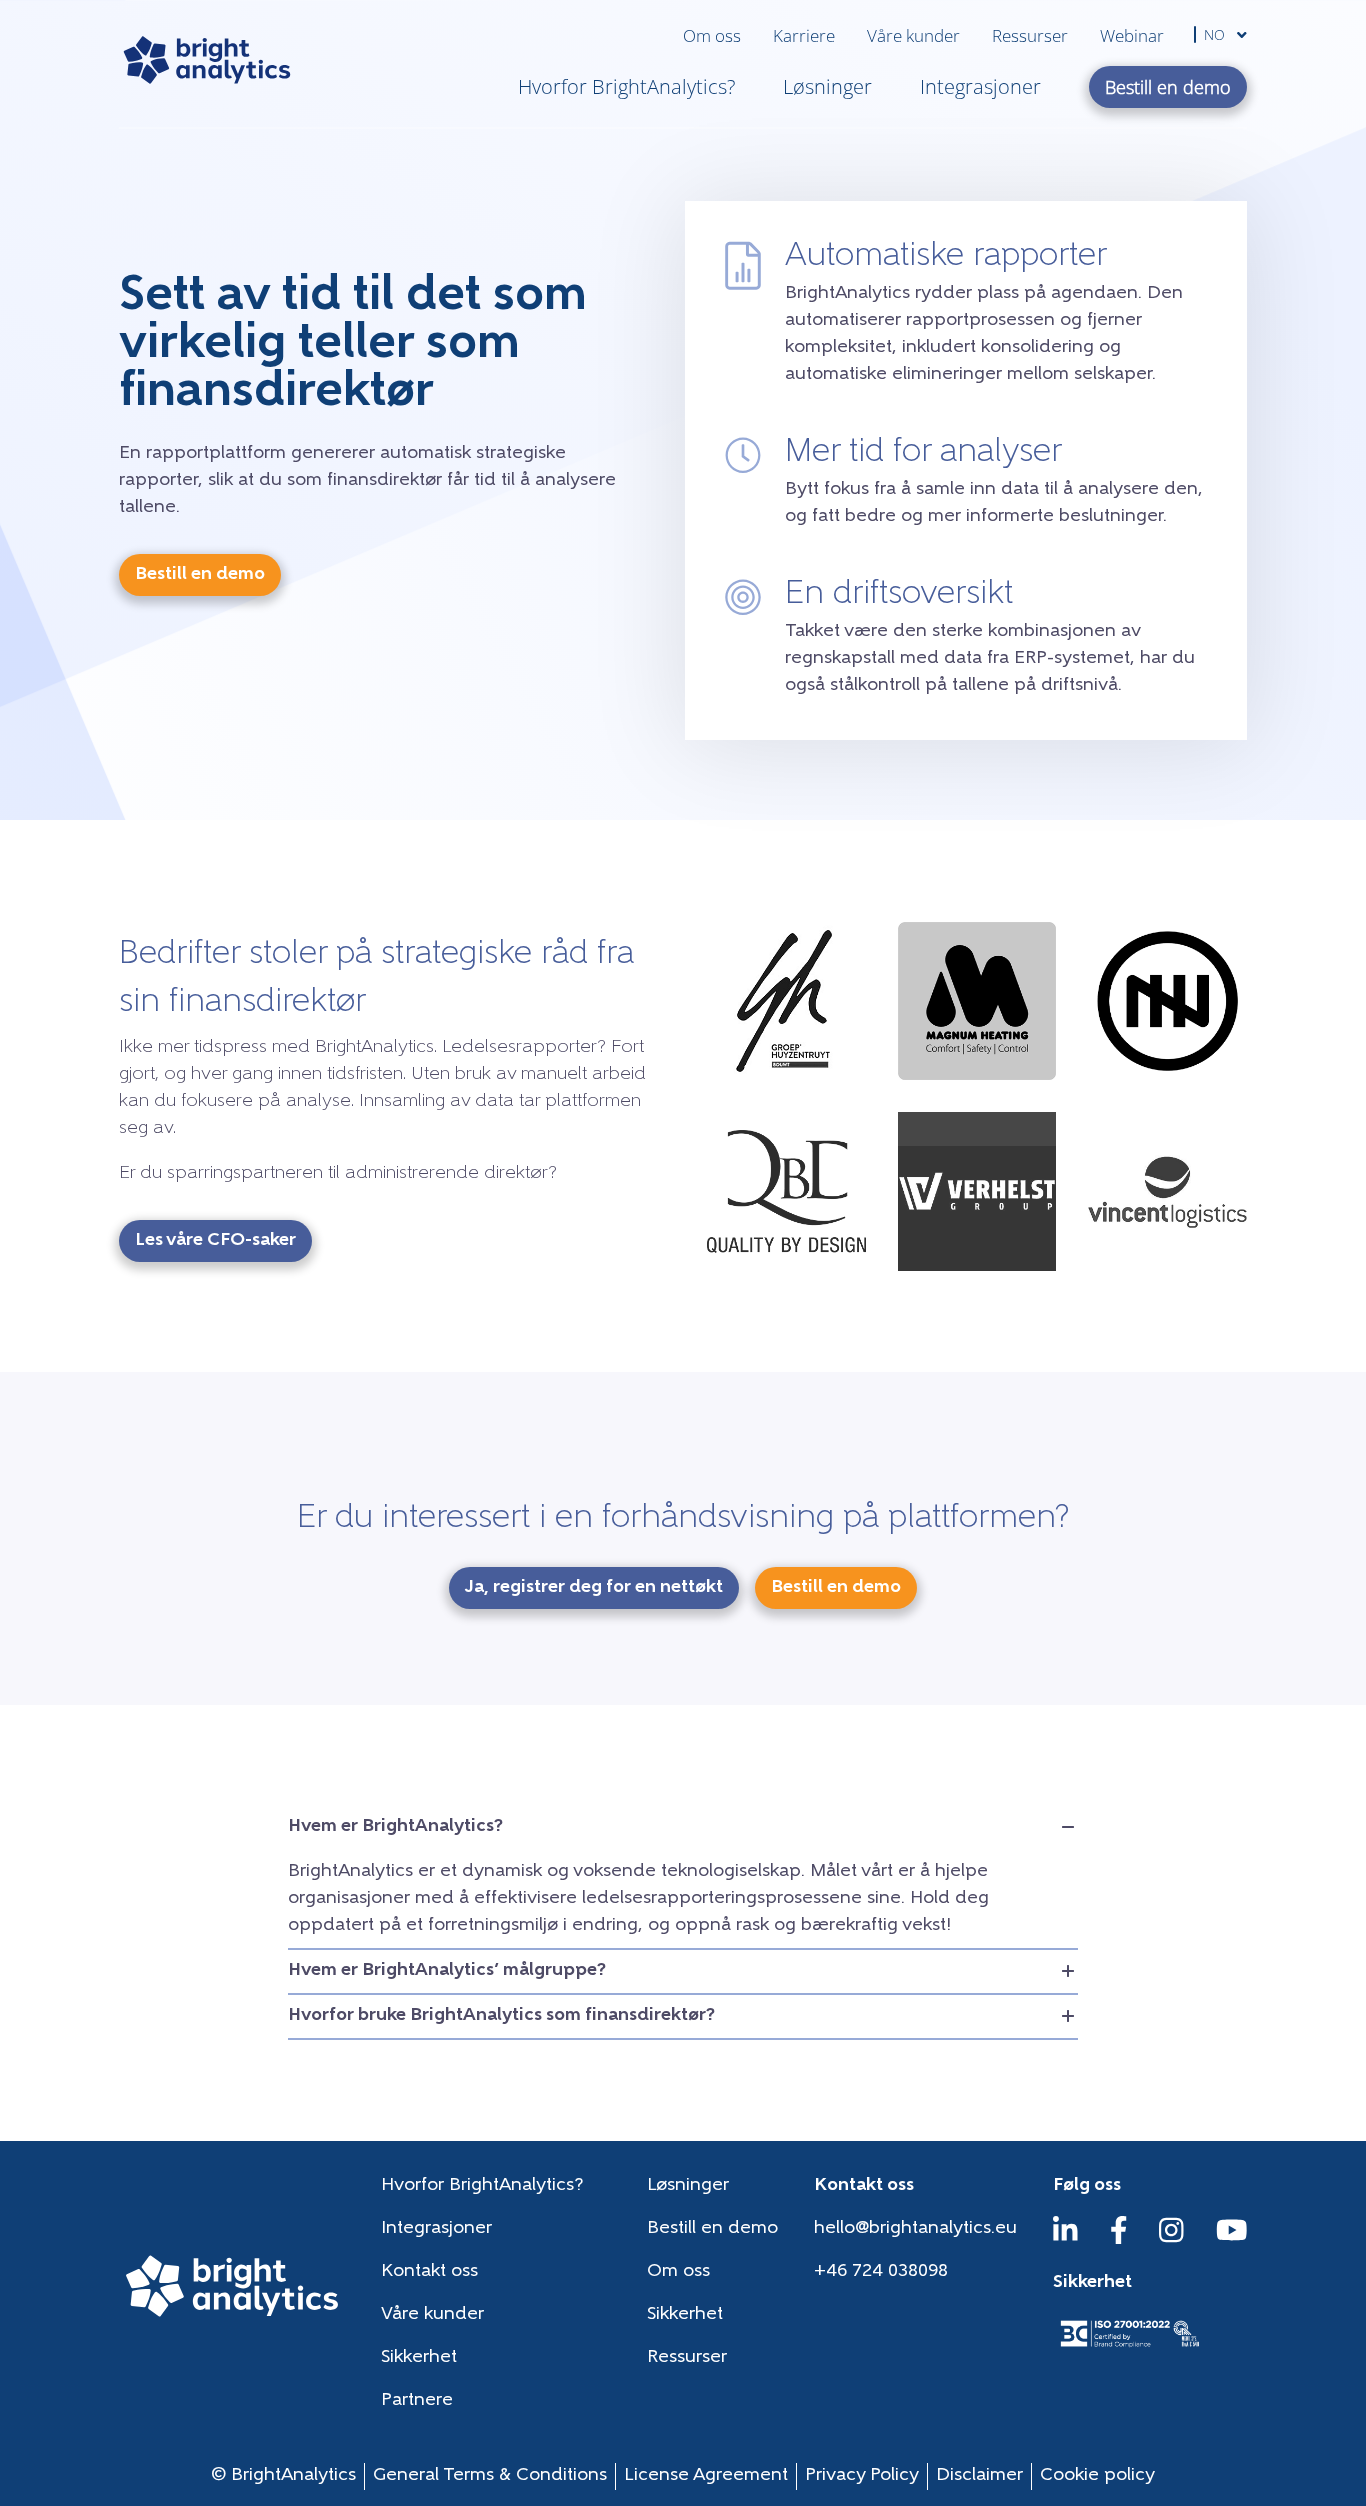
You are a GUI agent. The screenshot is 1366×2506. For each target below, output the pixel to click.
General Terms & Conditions (490, 2476)
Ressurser (1030, 35)
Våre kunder (913, 35)
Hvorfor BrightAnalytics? (626, 86)
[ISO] (1129, 2349)
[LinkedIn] (1065, 2240)
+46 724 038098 (881, 2272)
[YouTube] (1232, 2240)
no (1216, 34)
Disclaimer (979, 2476)
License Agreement (706, 2476)
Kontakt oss (429, 2272)
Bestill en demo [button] (1168, 87)
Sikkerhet (685, 2315)
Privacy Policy (862, 2476)
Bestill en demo (712, 2229)
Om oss (712, 35)
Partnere (417, 2401)
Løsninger (827, 86)
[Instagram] (1171, 2240)
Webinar (1132, 35)
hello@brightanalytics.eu (915, 2229)
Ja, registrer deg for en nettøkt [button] (594, 1588)
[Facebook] (1119, 2240)
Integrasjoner (980, 86)
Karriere (804, 35)
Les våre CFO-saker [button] (215, 1241)
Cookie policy (1097, 2476)
